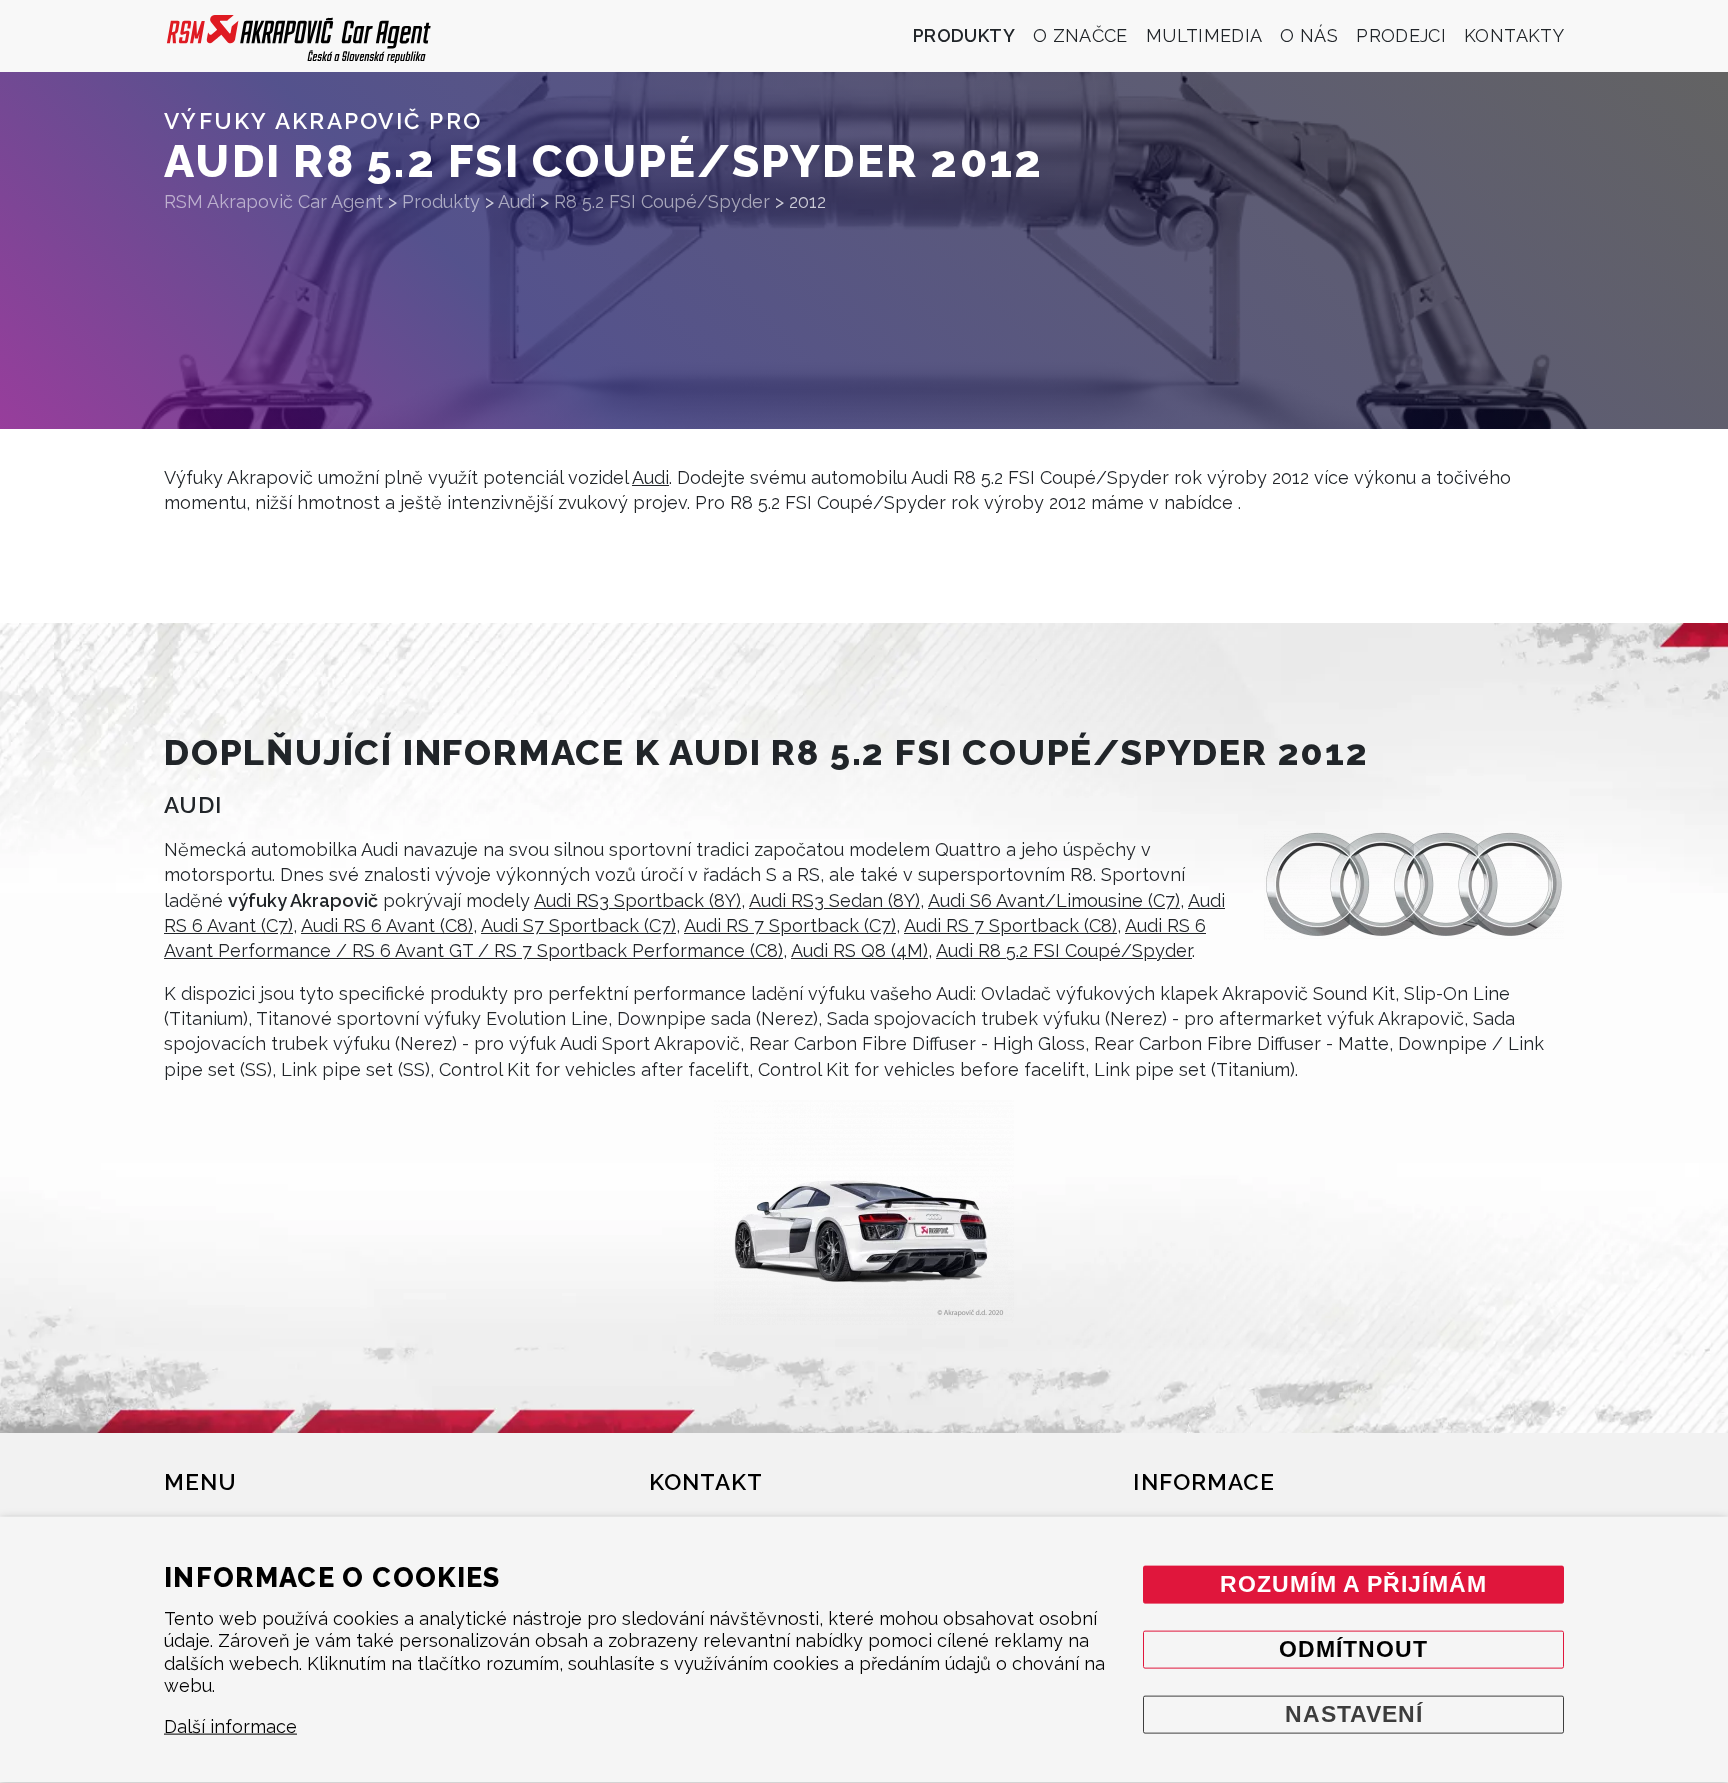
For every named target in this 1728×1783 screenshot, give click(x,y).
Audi (650, 477)
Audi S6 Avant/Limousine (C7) (1054, 900)
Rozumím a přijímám (1353, 1583)
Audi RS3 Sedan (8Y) (834, 900)
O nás (1309, 35)
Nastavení (1354, 1713)
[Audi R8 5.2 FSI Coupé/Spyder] (864, 1212)
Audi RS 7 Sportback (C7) (790, 925)
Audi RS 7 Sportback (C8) (1010, 925)
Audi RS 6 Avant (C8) (387, 925)
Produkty (964, 35)
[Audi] (1414, 885)
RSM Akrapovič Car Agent (273, 201)
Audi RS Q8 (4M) (859, 950)
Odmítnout (1353, 1648)
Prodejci (1401, 35)
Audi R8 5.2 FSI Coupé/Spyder (1064, 950)
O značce (1080, 35)
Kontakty (1514, 35)
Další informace (230, 1726)
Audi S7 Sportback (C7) (578, 925)
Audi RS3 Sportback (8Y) (637, 900)
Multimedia (1204, 35)
